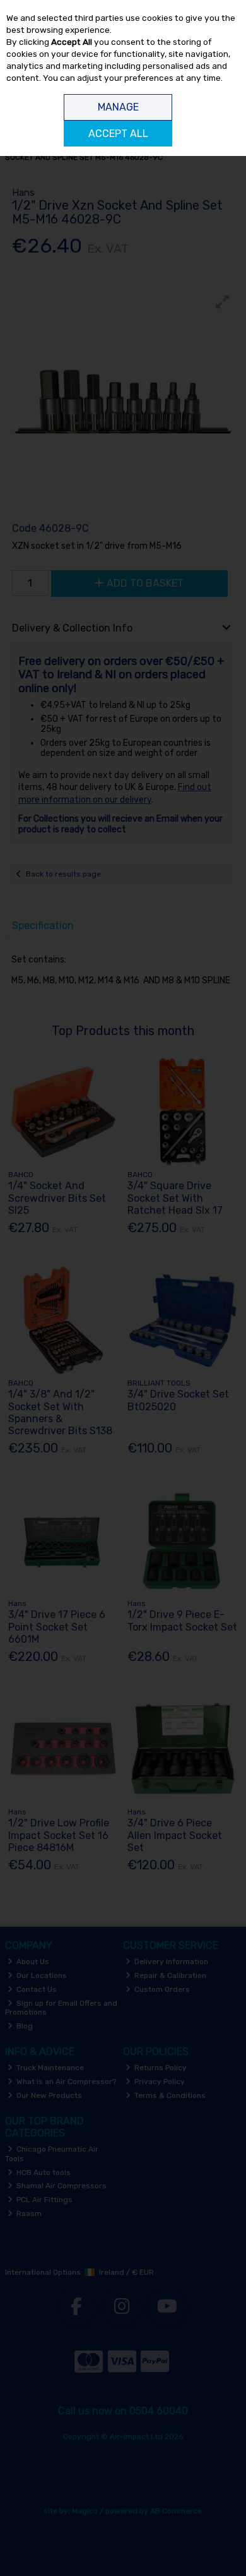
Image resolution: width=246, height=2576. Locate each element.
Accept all (118, 134)
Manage (118, 107)
